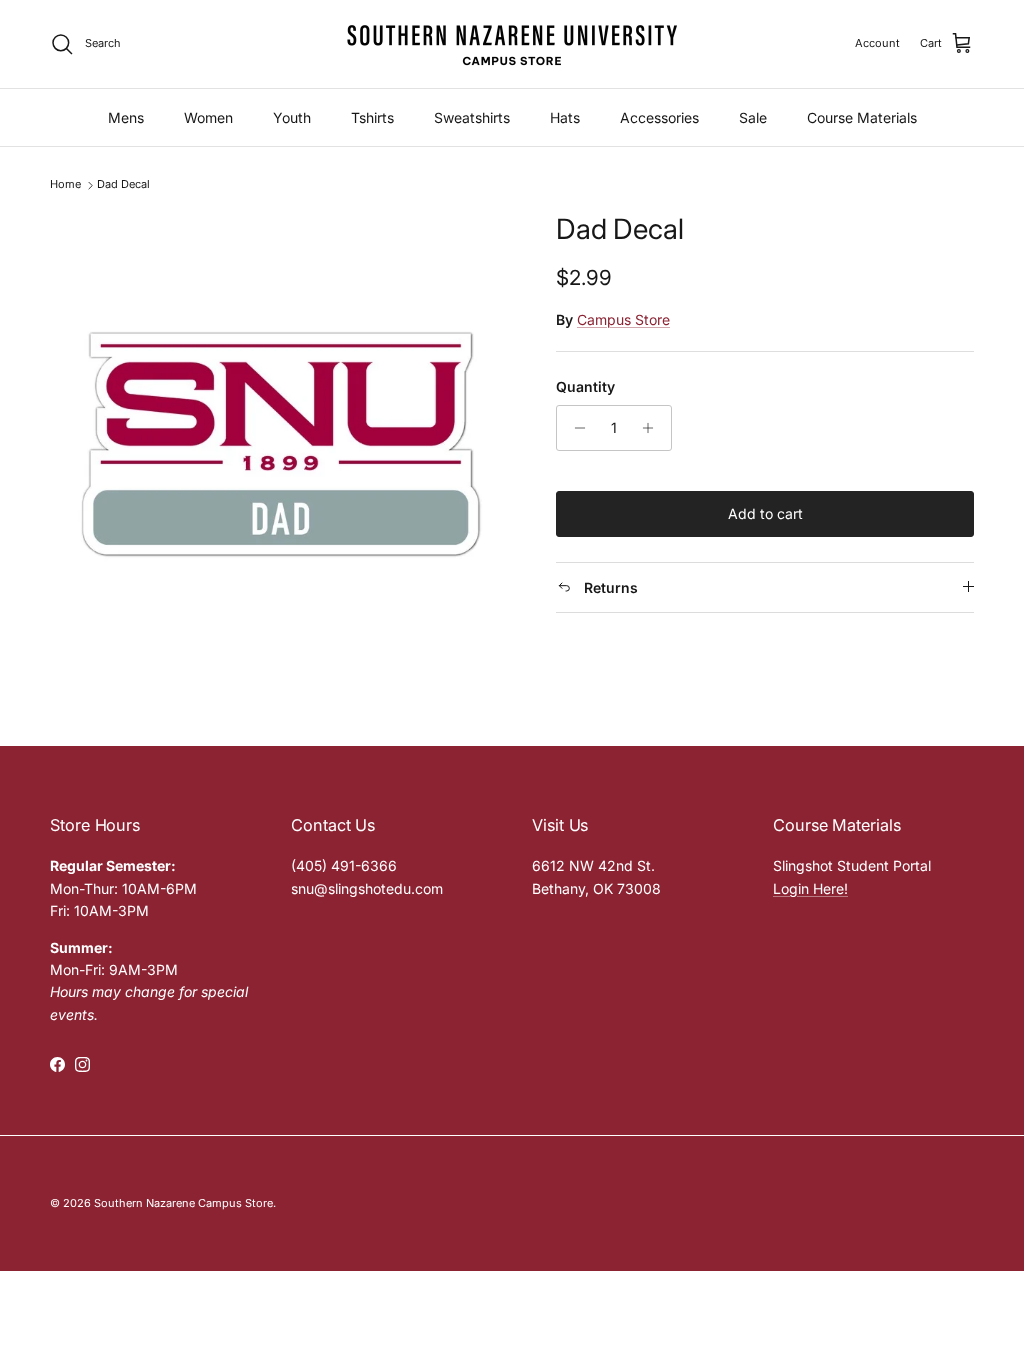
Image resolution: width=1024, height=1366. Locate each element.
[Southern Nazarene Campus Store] (512, 44)
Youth (292, 117)
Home (65, 185)
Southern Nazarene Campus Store (183, 1203)
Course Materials (862, 117)
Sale (753, 117)
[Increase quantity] (653, 428)
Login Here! (810, 888)
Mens (126, 117)
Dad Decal (123, 185)
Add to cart (765, 513)
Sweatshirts (472, 117)
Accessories (659, 117)
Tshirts (372, 117)
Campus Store (623, 319)
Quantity (585, 386)
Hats (565, 117)
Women (208, 117)
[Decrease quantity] (574, 428)
